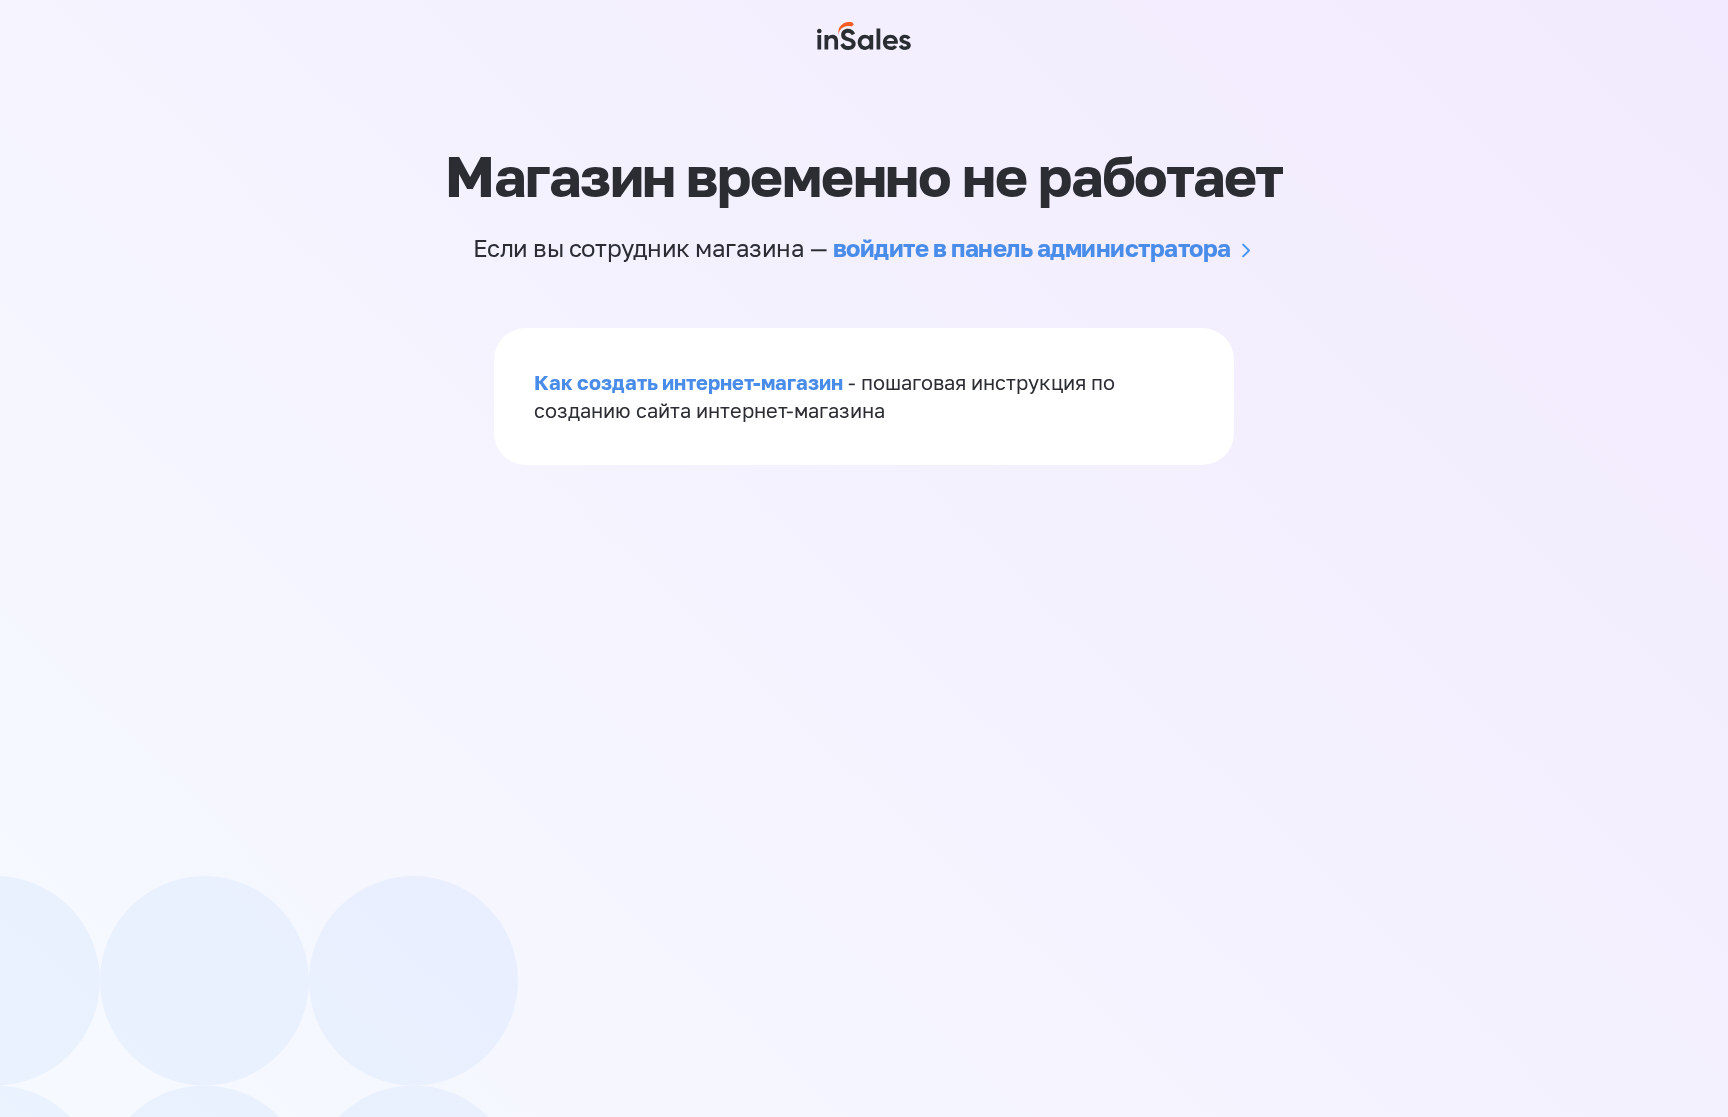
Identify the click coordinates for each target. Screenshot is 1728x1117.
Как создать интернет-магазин (688, 382)
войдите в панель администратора (1032, 247)
